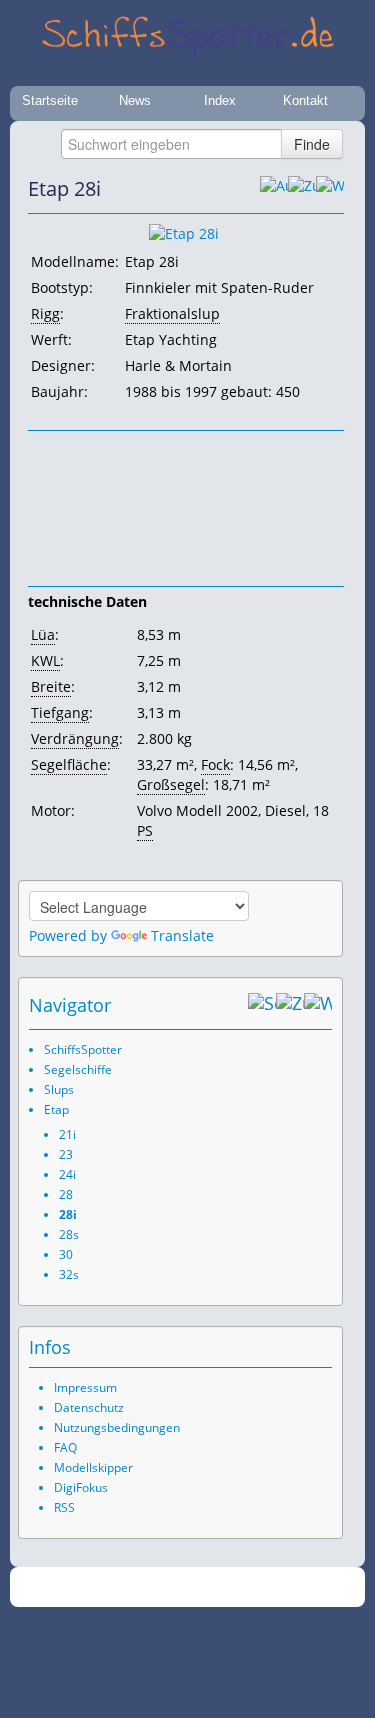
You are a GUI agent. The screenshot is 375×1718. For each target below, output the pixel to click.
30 (66, 1254)
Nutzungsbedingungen (117, 1427)
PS (145, 830)
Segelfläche (69, 764)
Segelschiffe (78, 1069)
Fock (215, 764)
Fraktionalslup (172, 313)
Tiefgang (60, 712)
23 (66, 1154)
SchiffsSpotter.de (211, 1587)
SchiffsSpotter (83, 1049)
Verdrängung (75, 738)
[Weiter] (330, 189)
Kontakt (305, 100)
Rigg (45, 313)
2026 (146, 1587)
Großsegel (171, 784)
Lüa (43, 634)
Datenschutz (89, 1407)
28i (68, 1214)
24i (67, 1174)
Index (220, 100)
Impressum (85, 1387)
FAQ (65, 1447)
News (135, 100)
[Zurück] (302, 189)
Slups (59, 1089)
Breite (51, 686)
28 (66, 1194)
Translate (182, 935)
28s (69, 1234)
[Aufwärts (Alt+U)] (274, 189)
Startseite (50, 100)
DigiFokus (81, 1487)
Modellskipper (93, 1467)
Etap (56, 1109)
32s (69, 1274)
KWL (45, 660)
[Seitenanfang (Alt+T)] (262, 1005)
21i (67, 1134)
